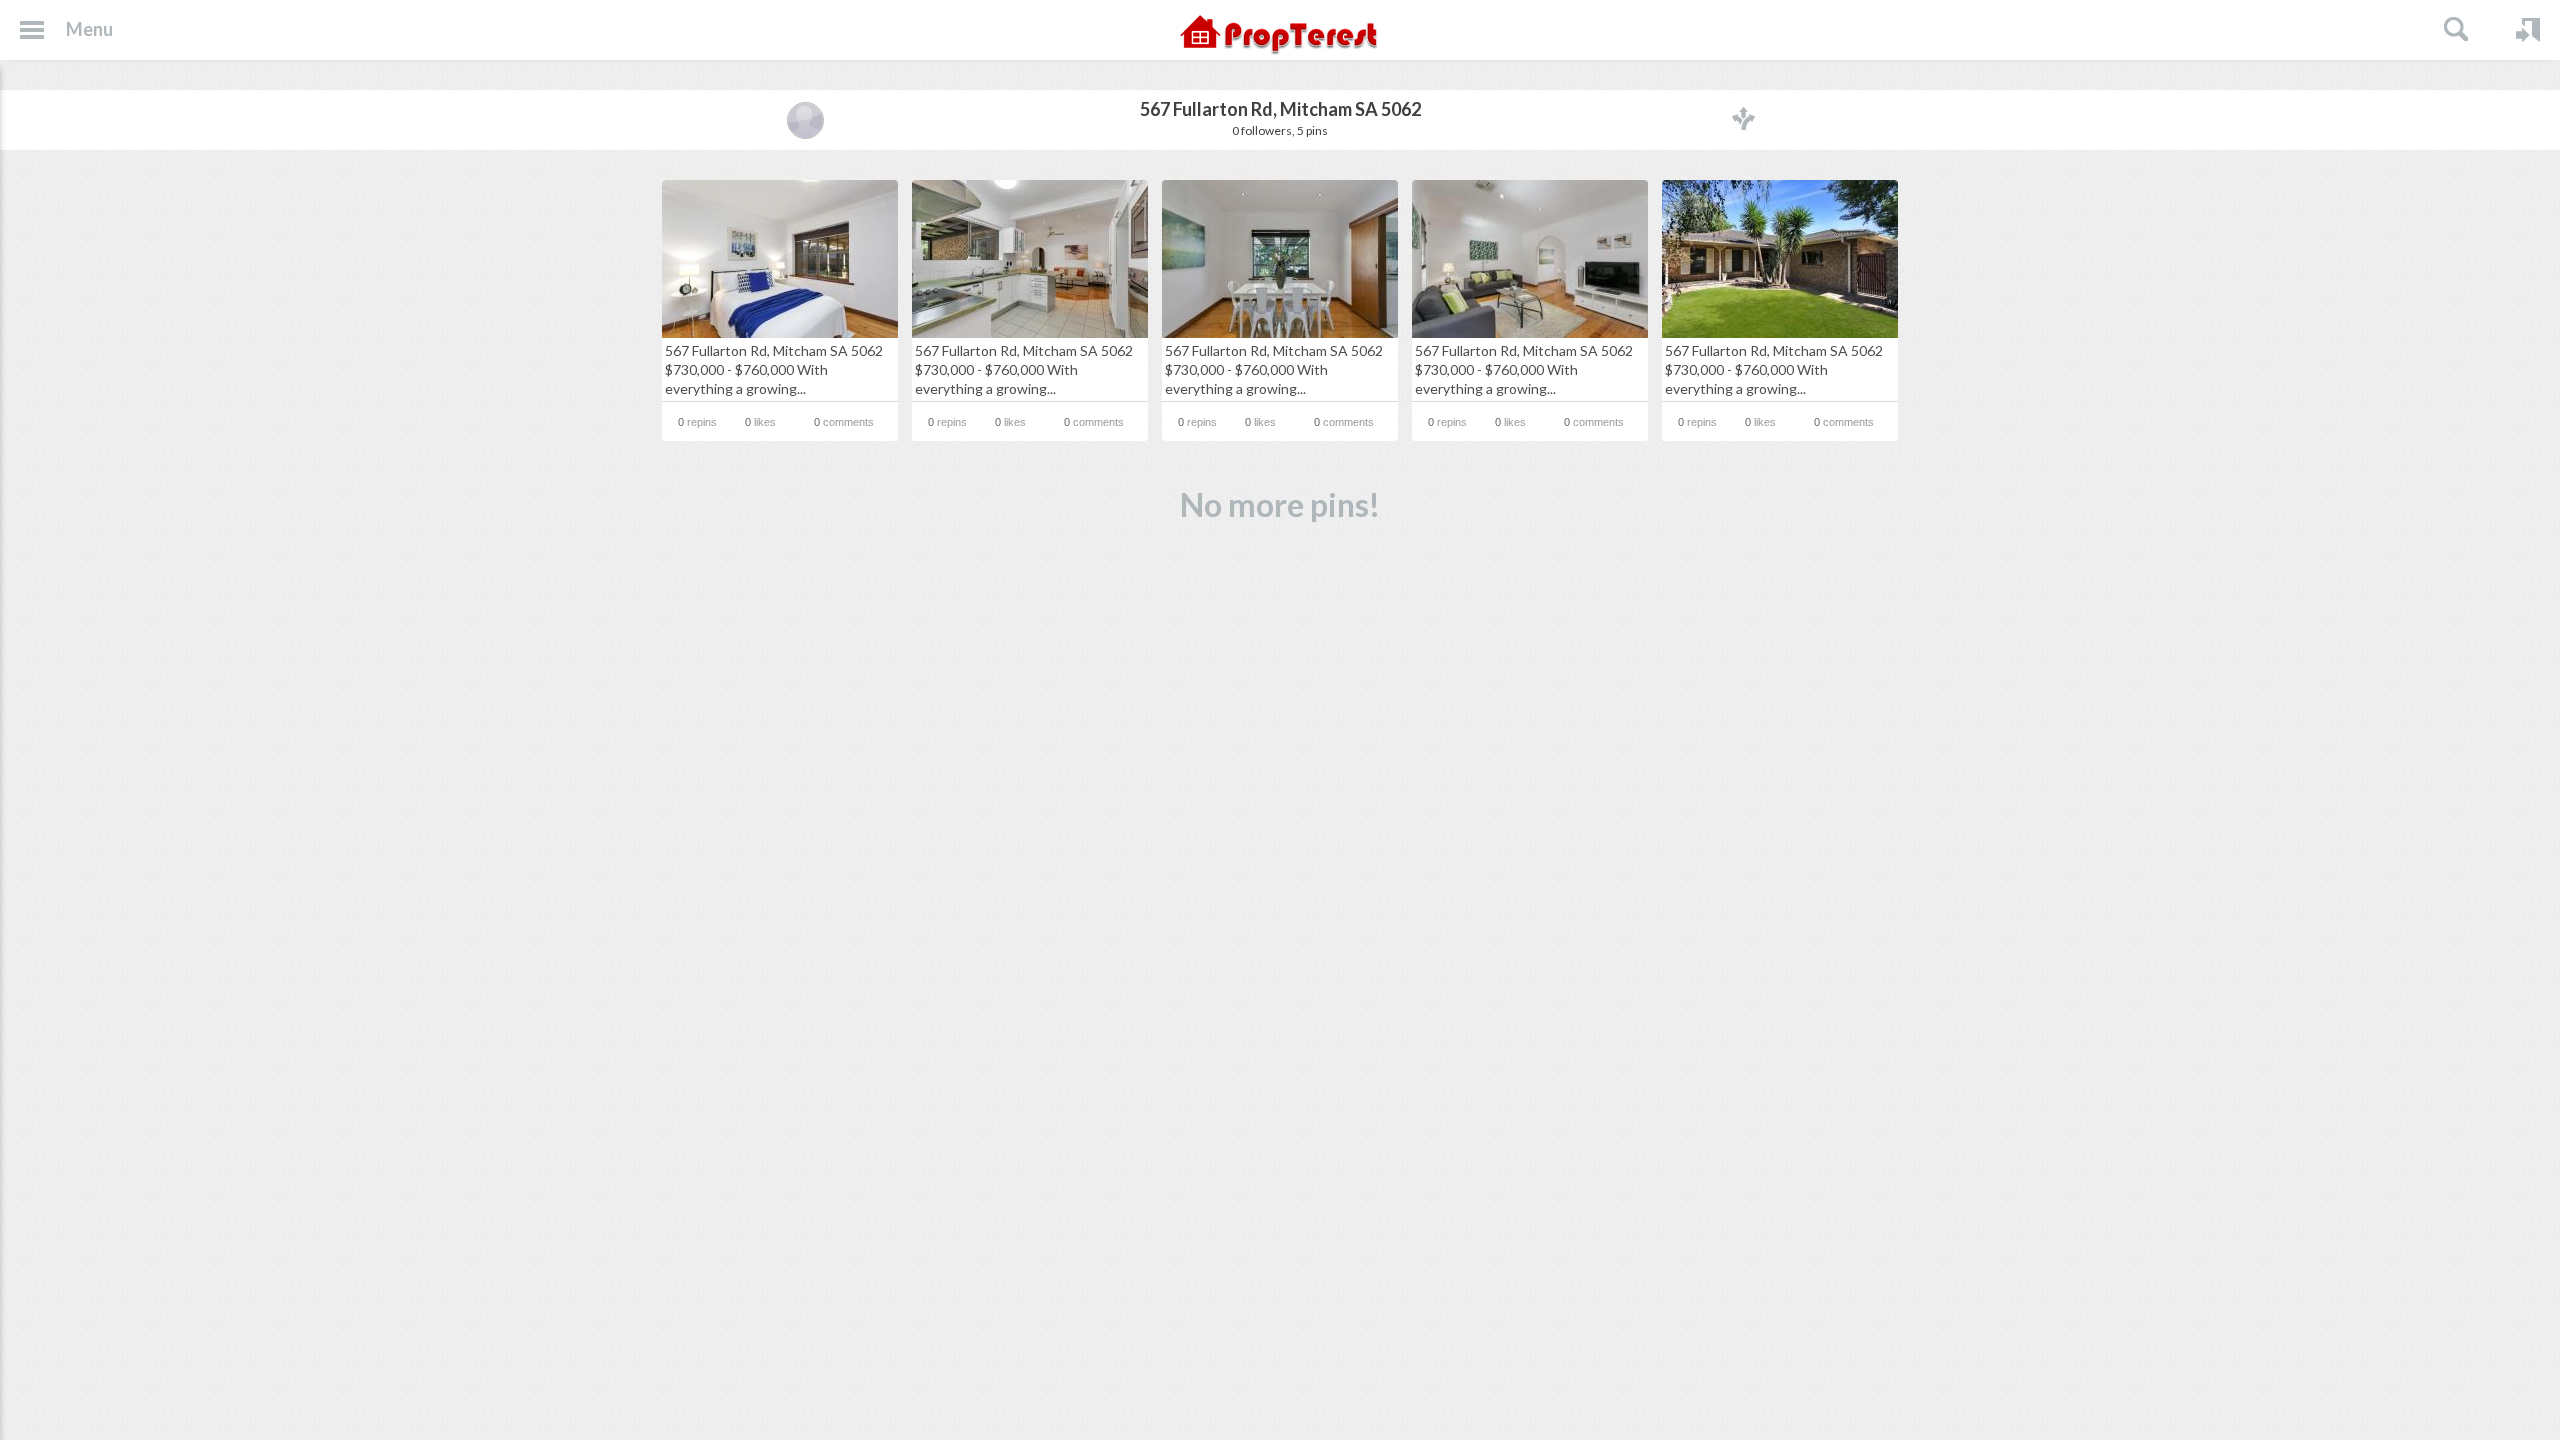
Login (2528, 30)
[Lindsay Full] (805, 120)
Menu (89, 29)
